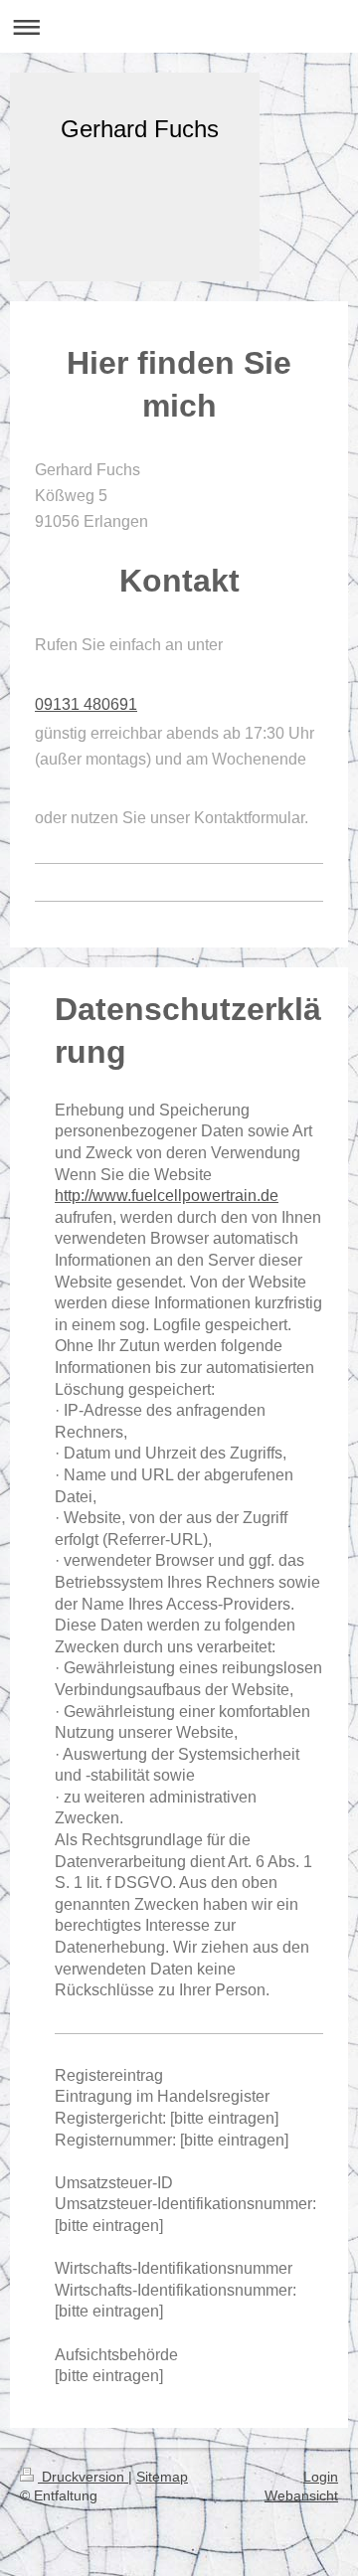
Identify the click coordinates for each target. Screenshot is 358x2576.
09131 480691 (86, 704)
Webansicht (301, 2495)
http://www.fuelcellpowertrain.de (167, 1196)
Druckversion (83, 2477)
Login (321, 2477)
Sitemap (162, 2477)
